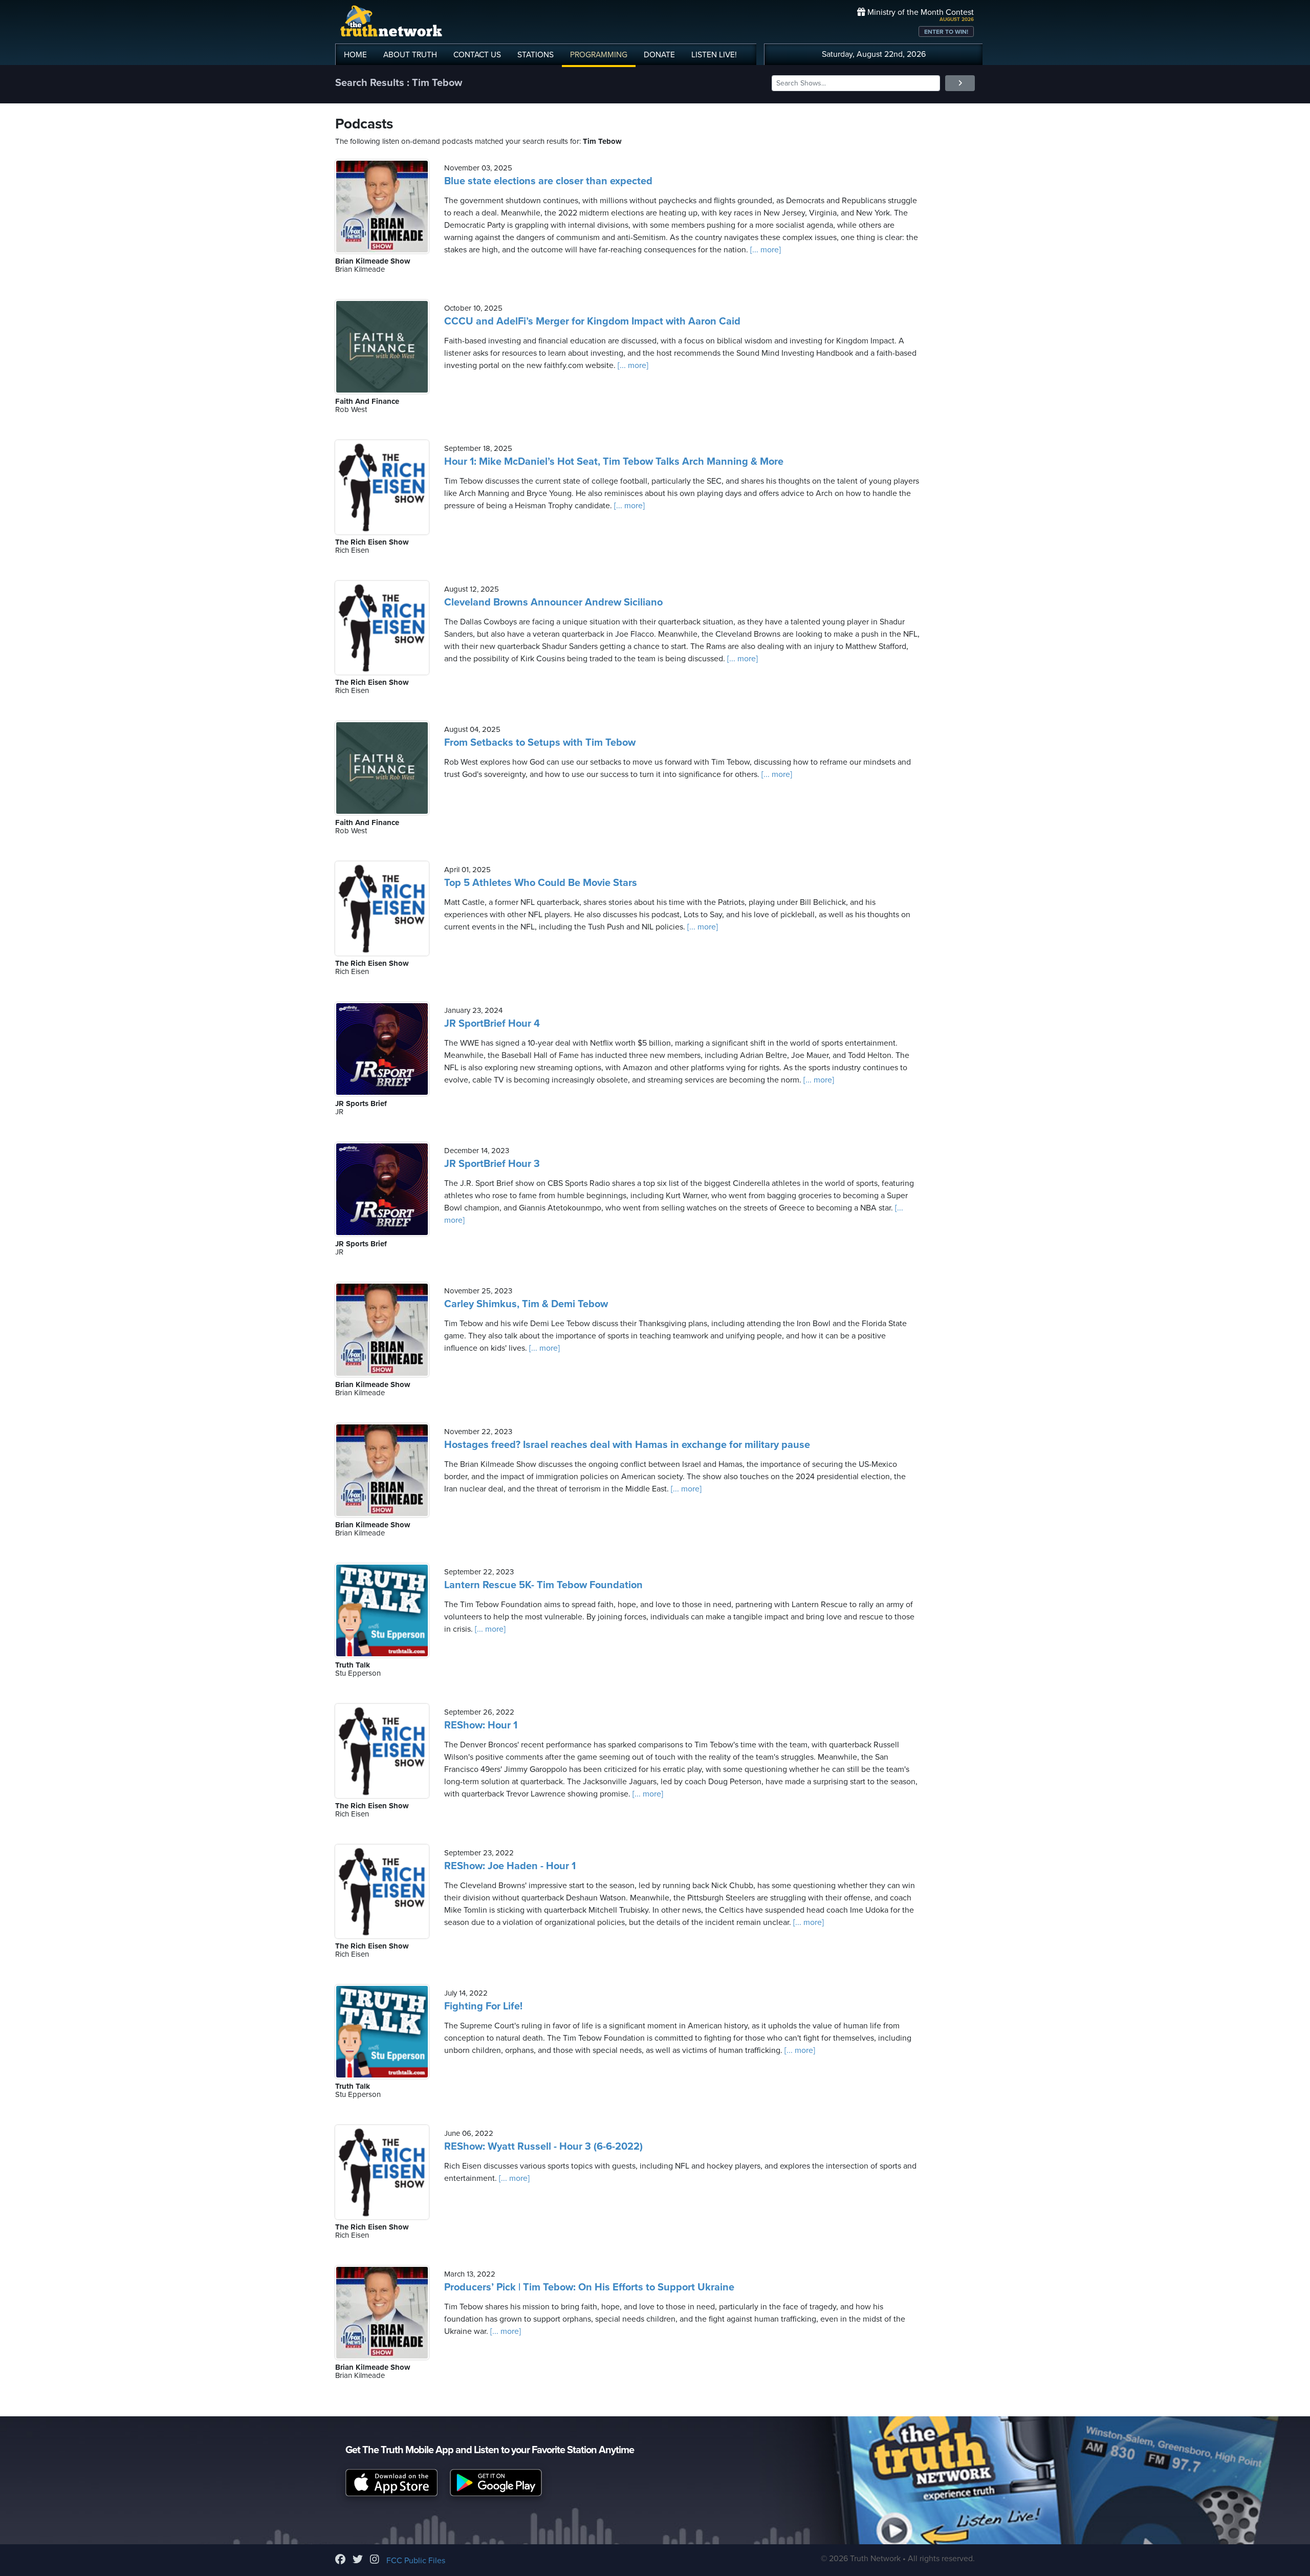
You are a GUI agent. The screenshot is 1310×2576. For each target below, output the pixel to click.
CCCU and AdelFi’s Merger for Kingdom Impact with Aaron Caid (592, 321)
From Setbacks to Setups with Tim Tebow (540, 743)
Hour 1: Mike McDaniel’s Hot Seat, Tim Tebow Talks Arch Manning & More (614, 462)
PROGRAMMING (599, 55)
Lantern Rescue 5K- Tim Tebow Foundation (543, 1585)
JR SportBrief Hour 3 (492, 1164)
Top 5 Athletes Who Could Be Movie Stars (541, 883)
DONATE (659, 55)
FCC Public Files (416, 2561)
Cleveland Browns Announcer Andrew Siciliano (553, 602)
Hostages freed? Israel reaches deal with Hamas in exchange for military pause (627, 1445)
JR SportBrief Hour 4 (492, 1024)
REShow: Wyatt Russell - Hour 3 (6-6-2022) (543, 2147)
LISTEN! (714, 55)
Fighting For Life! (483, 2006)
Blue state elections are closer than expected (548, 181)
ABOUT (410, 55)
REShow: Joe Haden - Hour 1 (510, 1866)
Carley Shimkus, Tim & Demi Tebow (526, 1304)
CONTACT (477, 55)
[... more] (765, 250)
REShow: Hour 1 (481, 1725)
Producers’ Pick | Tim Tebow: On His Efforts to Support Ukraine (589, 2287)
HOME (355, 55)
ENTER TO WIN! (946, 32)
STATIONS (536, 55)
